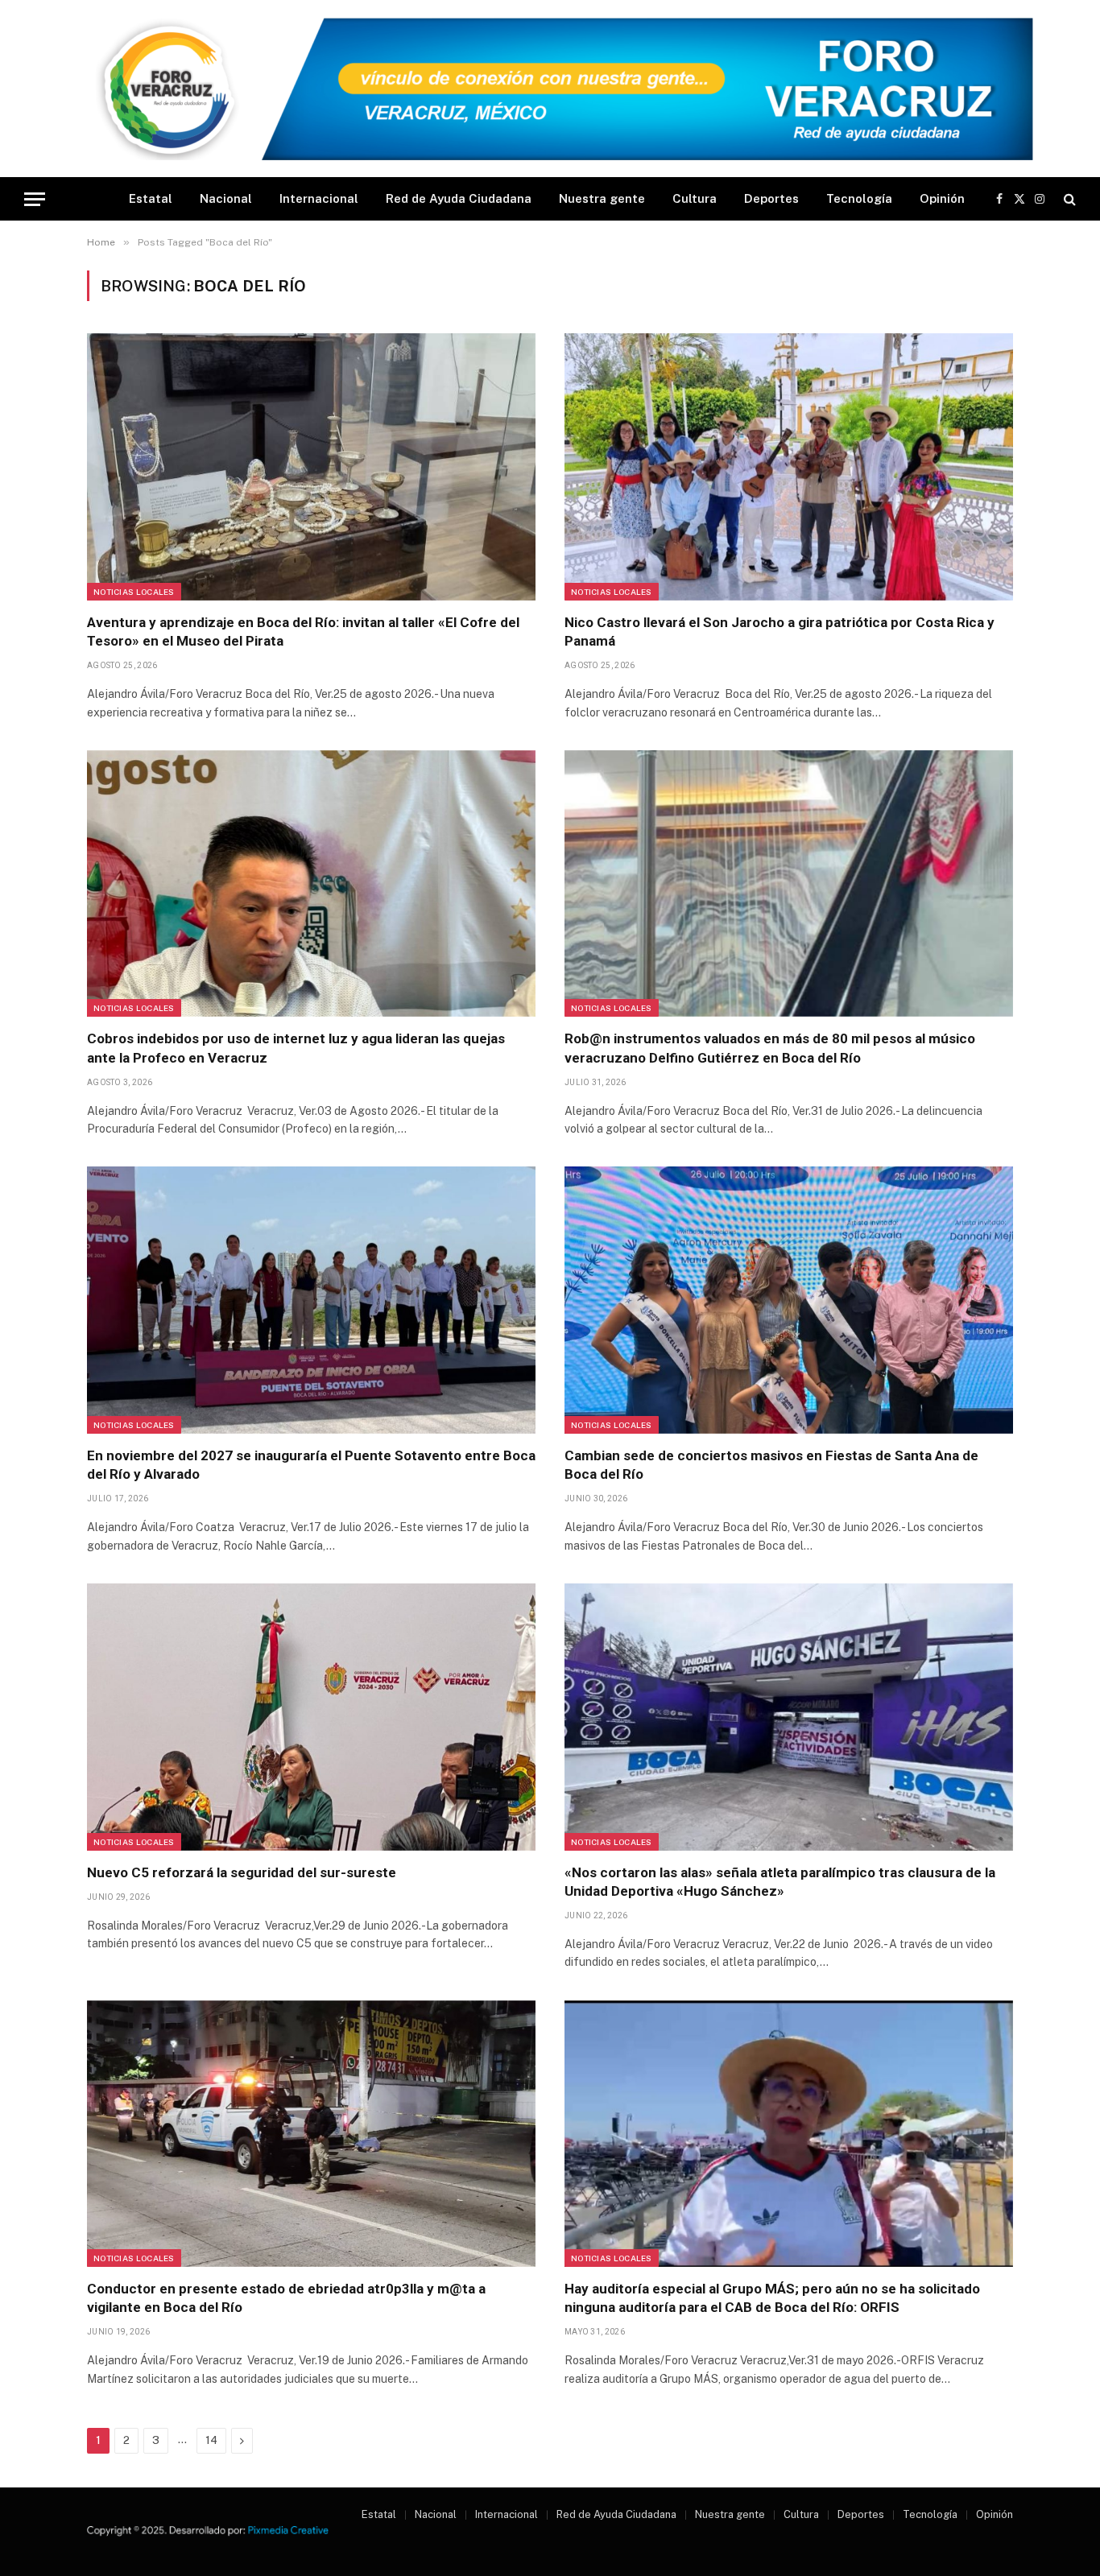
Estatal (151, 198)
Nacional (226, 198)
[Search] (1068, 199)
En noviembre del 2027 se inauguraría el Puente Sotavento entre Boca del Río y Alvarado (311, 1465)
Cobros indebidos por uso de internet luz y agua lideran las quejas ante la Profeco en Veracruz (296, 1048)
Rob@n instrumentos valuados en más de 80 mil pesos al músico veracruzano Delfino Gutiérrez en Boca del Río (770, 1048)
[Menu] (35, 199)
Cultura (695, 198)
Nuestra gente (602, 198)
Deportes (771, 198)
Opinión (942, 198)
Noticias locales (134, 592)
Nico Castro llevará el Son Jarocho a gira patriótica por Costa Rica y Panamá (780, 632)
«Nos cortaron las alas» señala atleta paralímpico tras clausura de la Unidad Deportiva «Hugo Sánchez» (780, 1882)
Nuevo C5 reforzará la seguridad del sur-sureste (242, 1872)
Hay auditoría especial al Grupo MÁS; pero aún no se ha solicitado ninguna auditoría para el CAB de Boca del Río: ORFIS (772, 2298)
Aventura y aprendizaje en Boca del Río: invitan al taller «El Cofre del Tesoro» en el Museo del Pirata (303, 632)
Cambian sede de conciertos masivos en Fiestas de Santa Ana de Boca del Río (771, 1465)
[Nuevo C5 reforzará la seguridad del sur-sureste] (311, 1717)
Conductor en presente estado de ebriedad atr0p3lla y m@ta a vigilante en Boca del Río (286, 2298)
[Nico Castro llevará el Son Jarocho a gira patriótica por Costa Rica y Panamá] (789, 467)
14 (211, 2440)
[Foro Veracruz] (550, 89)
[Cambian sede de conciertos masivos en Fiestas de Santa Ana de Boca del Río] (789, 1300)
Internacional (319, 198)
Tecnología (859, 198)
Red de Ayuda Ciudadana (459, 198)
